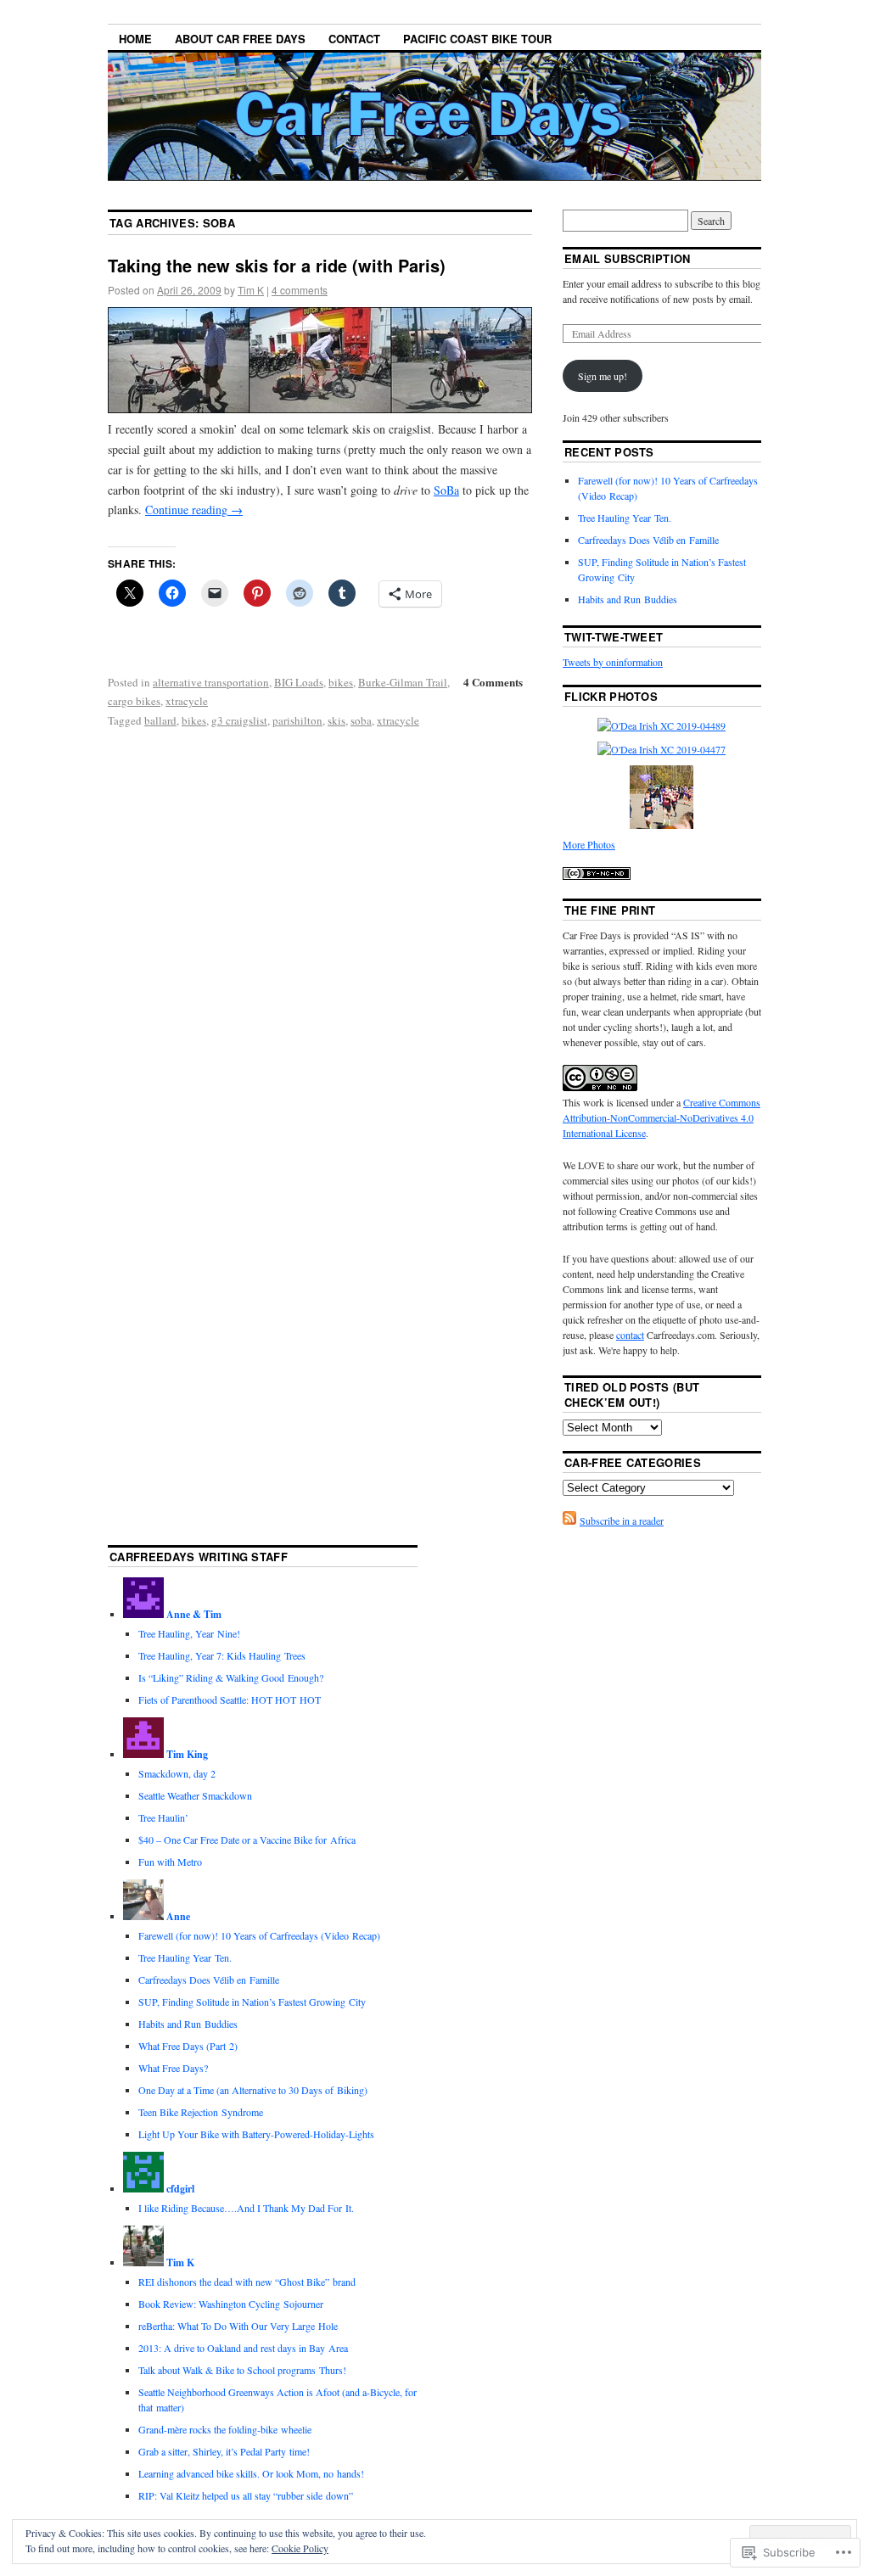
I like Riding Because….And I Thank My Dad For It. (246, 2208)
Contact (354, 39)
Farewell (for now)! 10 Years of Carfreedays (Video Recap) (259, 1935)
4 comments (300, 290)
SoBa (446, 490)
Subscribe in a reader (622, 1520)
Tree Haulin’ (163, 1817)
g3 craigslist (239, 720)
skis (336, 720)
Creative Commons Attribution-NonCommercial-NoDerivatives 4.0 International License (662, 1117)
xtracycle (187, 701)
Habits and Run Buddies (628, 599)
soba (361, 720)
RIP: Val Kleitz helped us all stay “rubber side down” (246, 2495)
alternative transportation (211, 682)
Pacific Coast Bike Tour (477, 39)
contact (630, 1335)
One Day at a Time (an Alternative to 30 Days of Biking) (253, 2090)
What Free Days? (173, 2068)
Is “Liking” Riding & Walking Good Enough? (231, 1677)
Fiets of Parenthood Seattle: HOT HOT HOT (230, 1700)
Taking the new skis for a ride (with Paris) (277, 265)
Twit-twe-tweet (614, 637)
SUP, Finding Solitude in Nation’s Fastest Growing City (252, 2002)
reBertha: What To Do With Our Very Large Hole (238, 2326)
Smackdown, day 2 (177, 1773)
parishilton (297, 720)
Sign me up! (603, 376)
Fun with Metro (170, 1862)
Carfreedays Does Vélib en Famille (648, 540)
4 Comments (493, 682)
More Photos (589, 844)
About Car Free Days (240, 39)
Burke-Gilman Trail (403, 682)
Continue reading (194, 510)
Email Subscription (628, 258)
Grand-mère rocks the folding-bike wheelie (225, 2429)
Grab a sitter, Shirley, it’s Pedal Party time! (224, 2451)
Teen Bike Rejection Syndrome (201, 2112)
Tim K (251, 290)
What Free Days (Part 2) (188, 2046)
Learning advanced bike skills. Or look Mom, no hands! (251, 2473)
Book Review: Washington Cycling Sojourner (231, 2304)
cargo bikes (134, 701)
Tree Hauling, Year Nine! (189, 1633)
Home (135, 39)
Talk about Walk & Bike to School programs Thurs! (242, 2370)
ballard (160, 720)
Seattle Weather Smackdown (195, 1795)
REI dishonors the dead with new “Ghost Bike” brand (247, 2282)
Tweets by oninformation (613, 662)
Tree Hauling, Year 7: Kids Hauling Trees (222, 1655)
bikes (341, 682)
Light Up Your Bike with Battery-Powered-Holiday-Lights (256, 2134)
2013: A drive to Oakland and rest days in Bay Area (243, 2348)
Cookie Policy (300, 2548)
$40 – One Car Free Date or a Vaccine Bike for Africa (247, 1840)
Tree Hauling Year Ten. (625, 518)
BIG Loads (299, 682)
